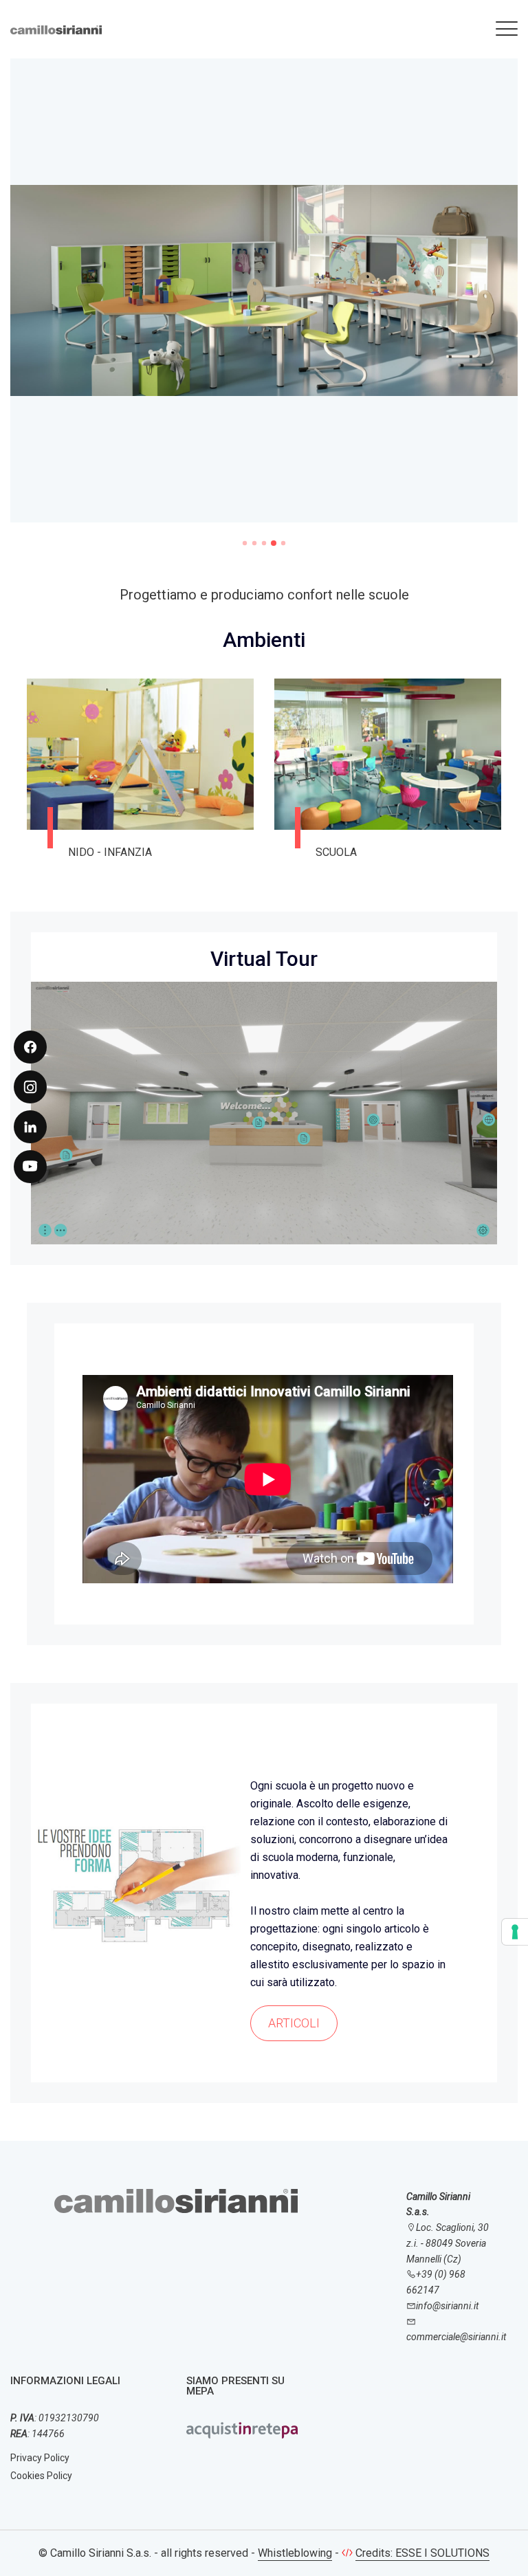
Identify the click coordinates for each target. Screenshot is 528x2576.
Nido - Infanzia (110, 852)
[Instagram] (30, 1087)
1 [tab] (245, 543)
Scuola (336, 852)
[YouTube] (30, 1167)
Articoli (294, 2023)
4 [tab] (274, 543)
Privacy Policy (40, 2458)
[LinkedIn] (30, 1127)
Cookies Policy (41, 2476)
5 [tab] (283, 543)
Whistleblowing (295, 2553)
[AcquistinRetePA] (242, 2429)
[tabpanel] (264, 299)
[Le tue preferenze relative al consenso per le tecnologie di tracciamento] (515, 1932)
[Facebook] (30, 1047)
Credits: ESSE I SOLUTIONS (422, 2553)
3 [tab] (264, 543)
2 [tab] (254, 543)
